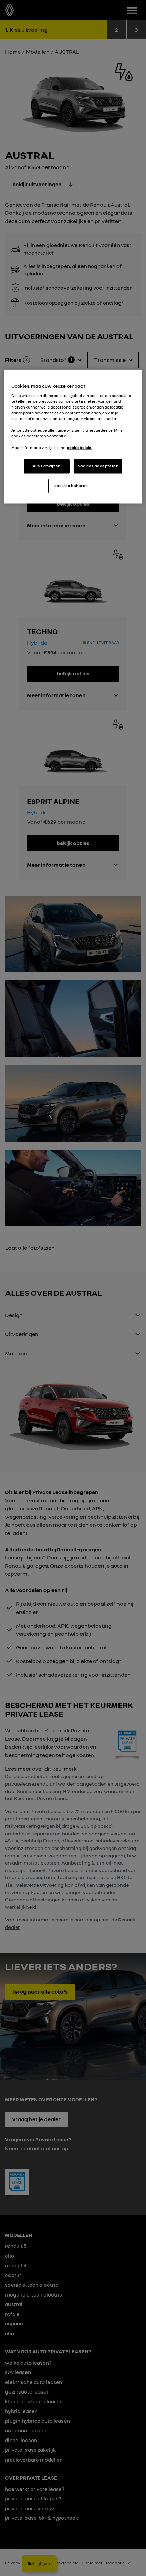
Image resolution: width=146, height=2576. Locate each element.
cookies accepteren (98, 466)
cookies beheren (71, 486)
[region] (73, 436)
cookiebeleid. (80, 448)
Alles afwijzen (47, 466)
